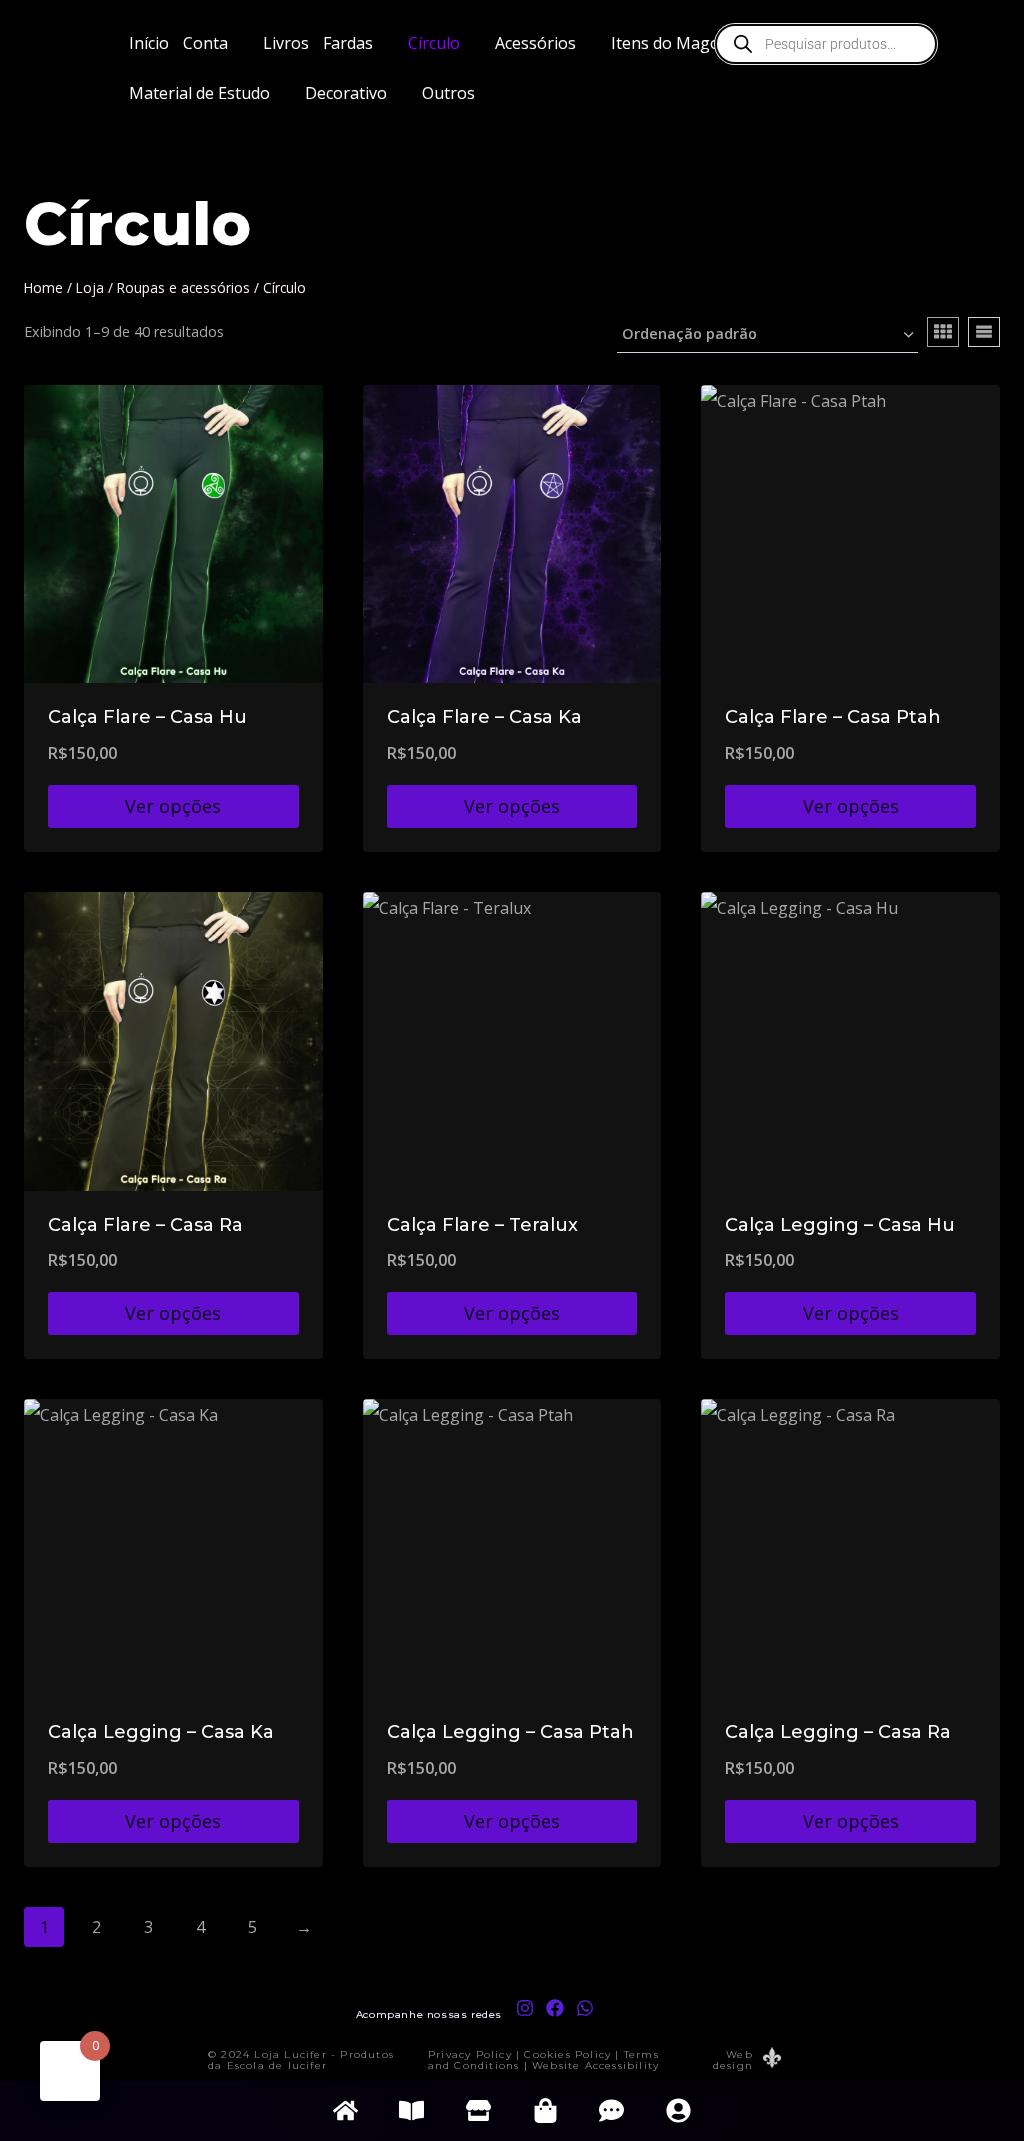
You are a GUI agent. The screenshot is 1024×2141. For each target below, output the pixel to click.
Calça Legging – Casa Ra (838, 1732)
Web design (733, 2060)
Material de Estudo (199, 93)
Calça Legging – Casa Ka (161, 1732)
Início (149, 43)
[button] (216, 43)
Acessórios (535, 43)
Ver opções (173, 806)
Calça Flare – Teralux (482, 1225)
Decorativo (346, 93)
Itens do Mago (665, 43)
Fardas (348, 43)
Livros (286, 43)
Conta (205, 43)
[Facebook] (554, 2007)
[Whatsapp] (584, 2007)
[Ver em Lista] (984, 332)
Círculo (434, 43)
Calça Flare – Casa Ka (484, 717)
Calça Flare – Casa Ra (145, 1225)
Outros (448, 93)
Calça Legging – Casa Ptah (510, 1732)
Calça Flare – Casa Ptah (833, 717)
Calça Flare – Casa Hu (147, 717)
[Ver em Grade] (943, 332)
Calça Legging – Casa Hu (840, 1225)
